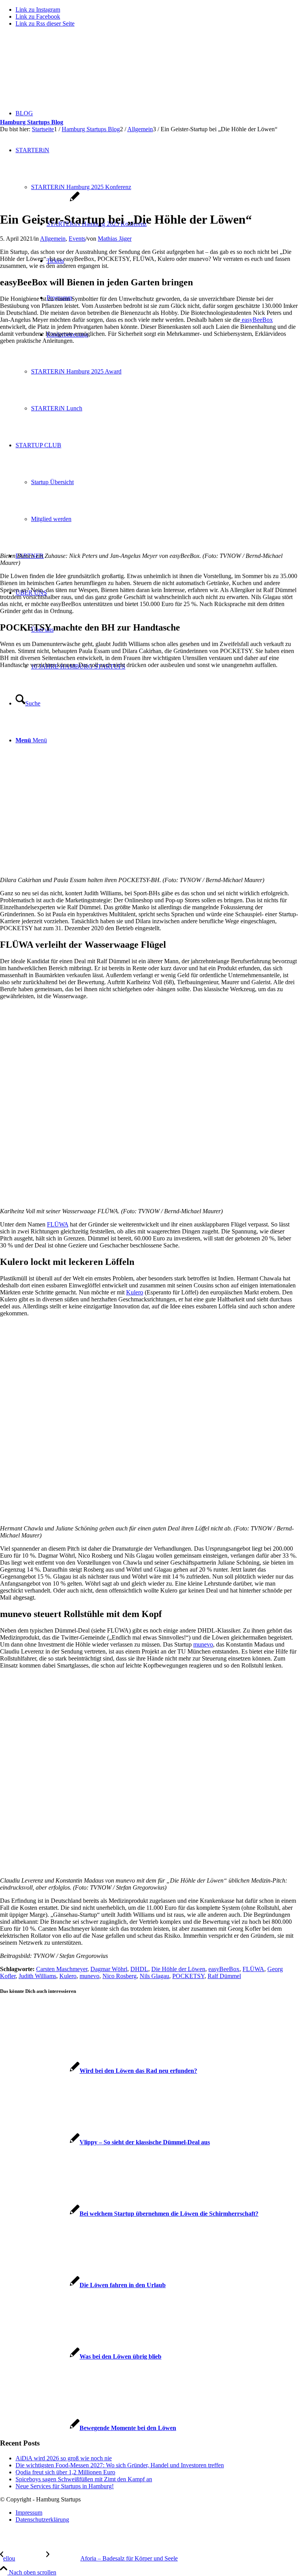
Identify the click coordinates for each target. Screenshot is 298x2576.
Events (77, 239)
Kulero (135, 1292)
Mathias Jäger (115, 239)
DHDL (139, 1969)
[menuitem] (157, 2513)
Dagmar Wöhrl (109, 1969)
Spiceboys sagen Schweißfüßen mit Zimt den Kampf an (84, 2479)
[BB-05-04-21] (40, 201)
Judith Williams (37, 1976)
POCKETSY (188, 1976)
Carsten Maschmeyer (62, 1969)
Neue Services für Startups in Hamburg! (65, 2486)
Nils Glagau (154, 1976)
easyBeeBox (256, 320)
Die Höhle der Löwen (178, 1969)
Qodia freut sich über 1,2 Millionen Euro (65, 2472)
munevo (203, 1644)
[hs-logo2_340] (58, 70)
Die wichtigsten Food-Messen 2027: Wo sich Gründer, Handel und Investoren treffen (120, 2465)
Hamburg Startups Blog (32, 122)
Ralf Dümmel (224, 1976)
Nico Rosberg (120, 1976)
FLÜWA (58, 1224)
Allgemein (53, 239)
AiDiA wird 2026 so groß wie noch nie (64, 2458)
